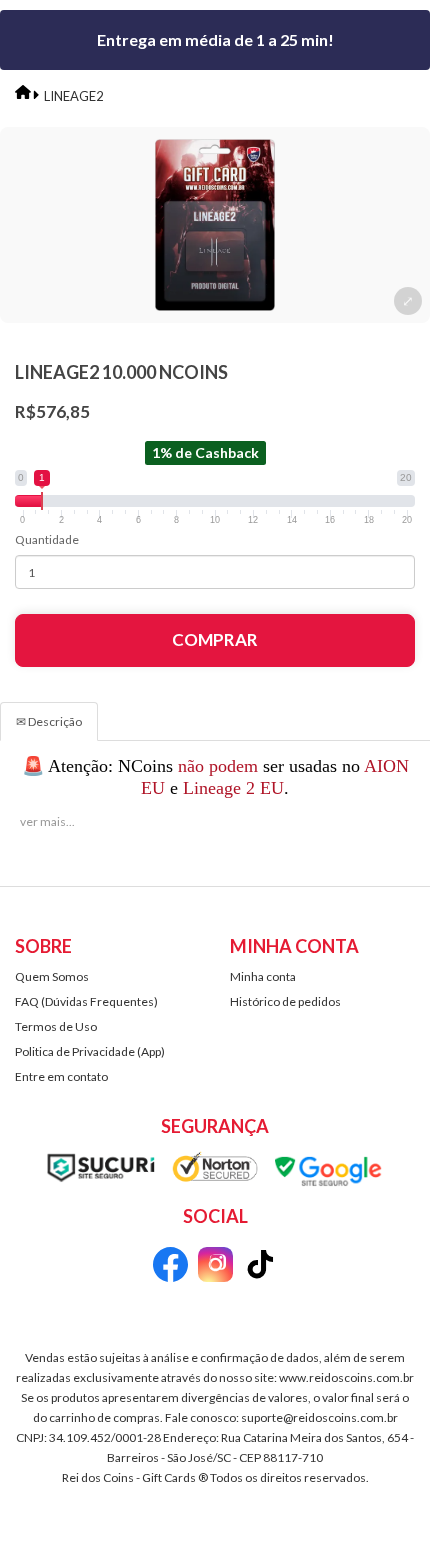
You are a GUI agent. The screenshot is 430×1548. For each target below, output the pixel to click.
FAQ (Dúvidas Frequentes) (86, 1001)
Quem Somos (52, 976)
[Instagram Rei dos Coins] (215, 1267)
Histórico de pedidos (285, 1001)
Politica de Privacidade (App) (90, 1051)
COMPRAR (215, 639)
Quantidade (47, 539)
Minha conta (263, 976)
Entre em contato (61, 1076)
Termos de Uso (56, 1026)
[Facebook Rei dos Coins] (170, 1267)
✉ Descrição (49, 721)
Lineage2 (74, 96)
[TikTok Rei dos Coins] (260, 1267)
